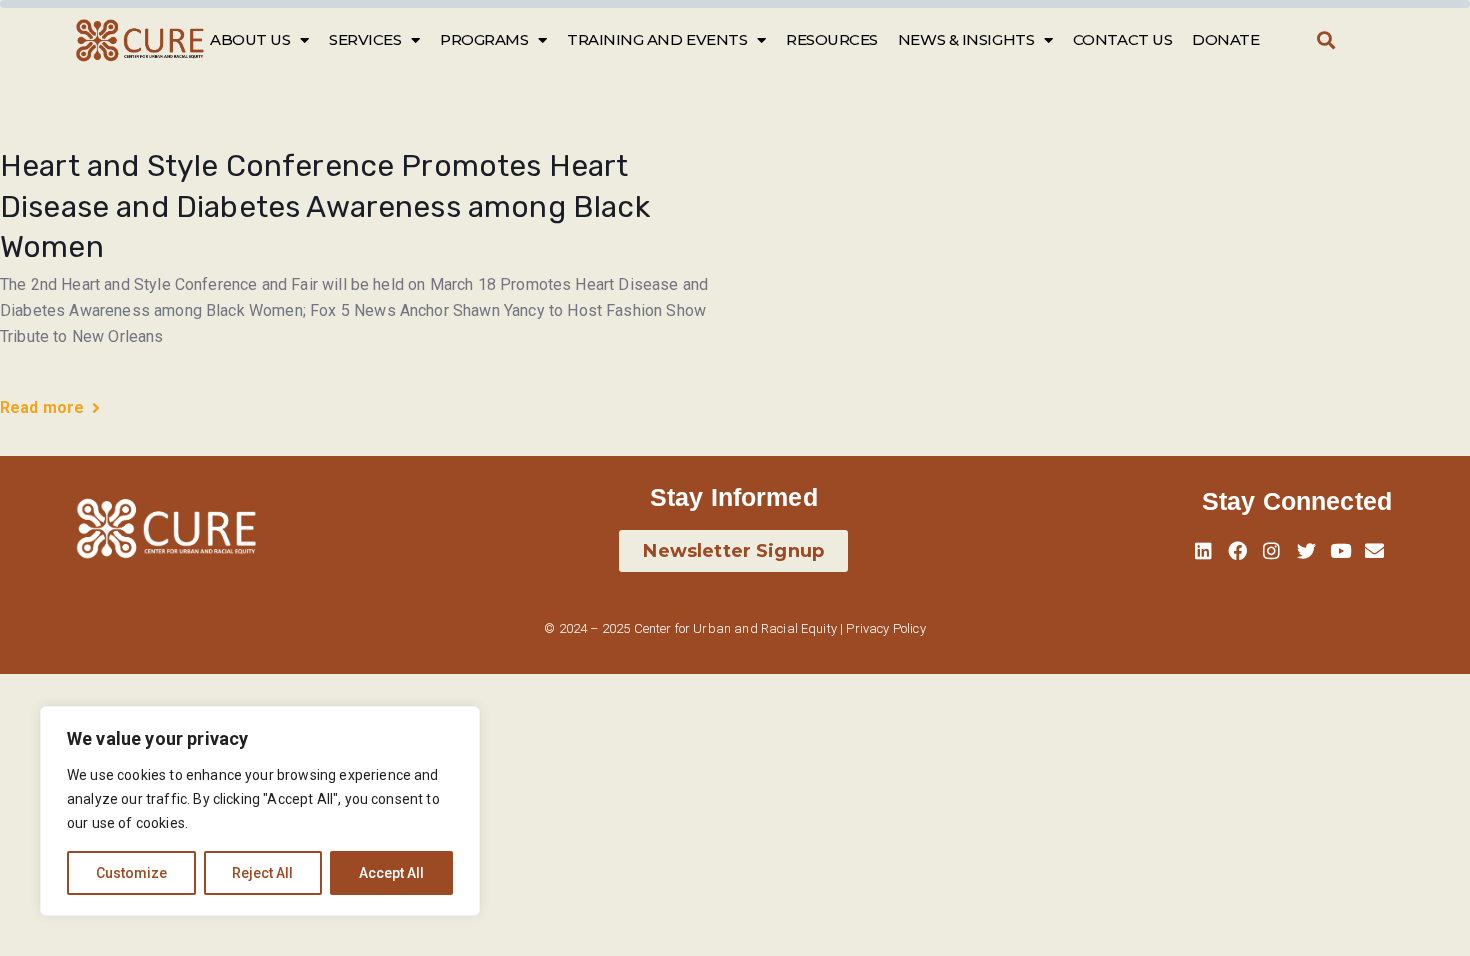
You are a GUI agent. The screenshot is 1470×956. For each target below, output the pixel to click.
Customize (131, 873)
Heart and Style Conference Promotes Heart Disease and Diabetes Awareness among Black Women (325, 206)
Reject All (262, 873)
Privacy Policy (885, 628)
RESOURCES (832, 39)
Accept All (391, 873)
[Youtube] (1341, 551)
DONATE (1225, 39)
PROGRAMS (484, 39)
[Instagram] (1272, 551)
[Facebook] (1237, 551)
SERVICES (365, 39)
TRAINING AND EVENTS (657, 39)
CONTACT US (1123, 39)
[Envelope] (1375, 551)
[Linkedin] (1203, 551)
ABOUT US (250, 39)
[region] (260, 811)
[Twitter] (1306, 551)
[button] (1325, 40)
